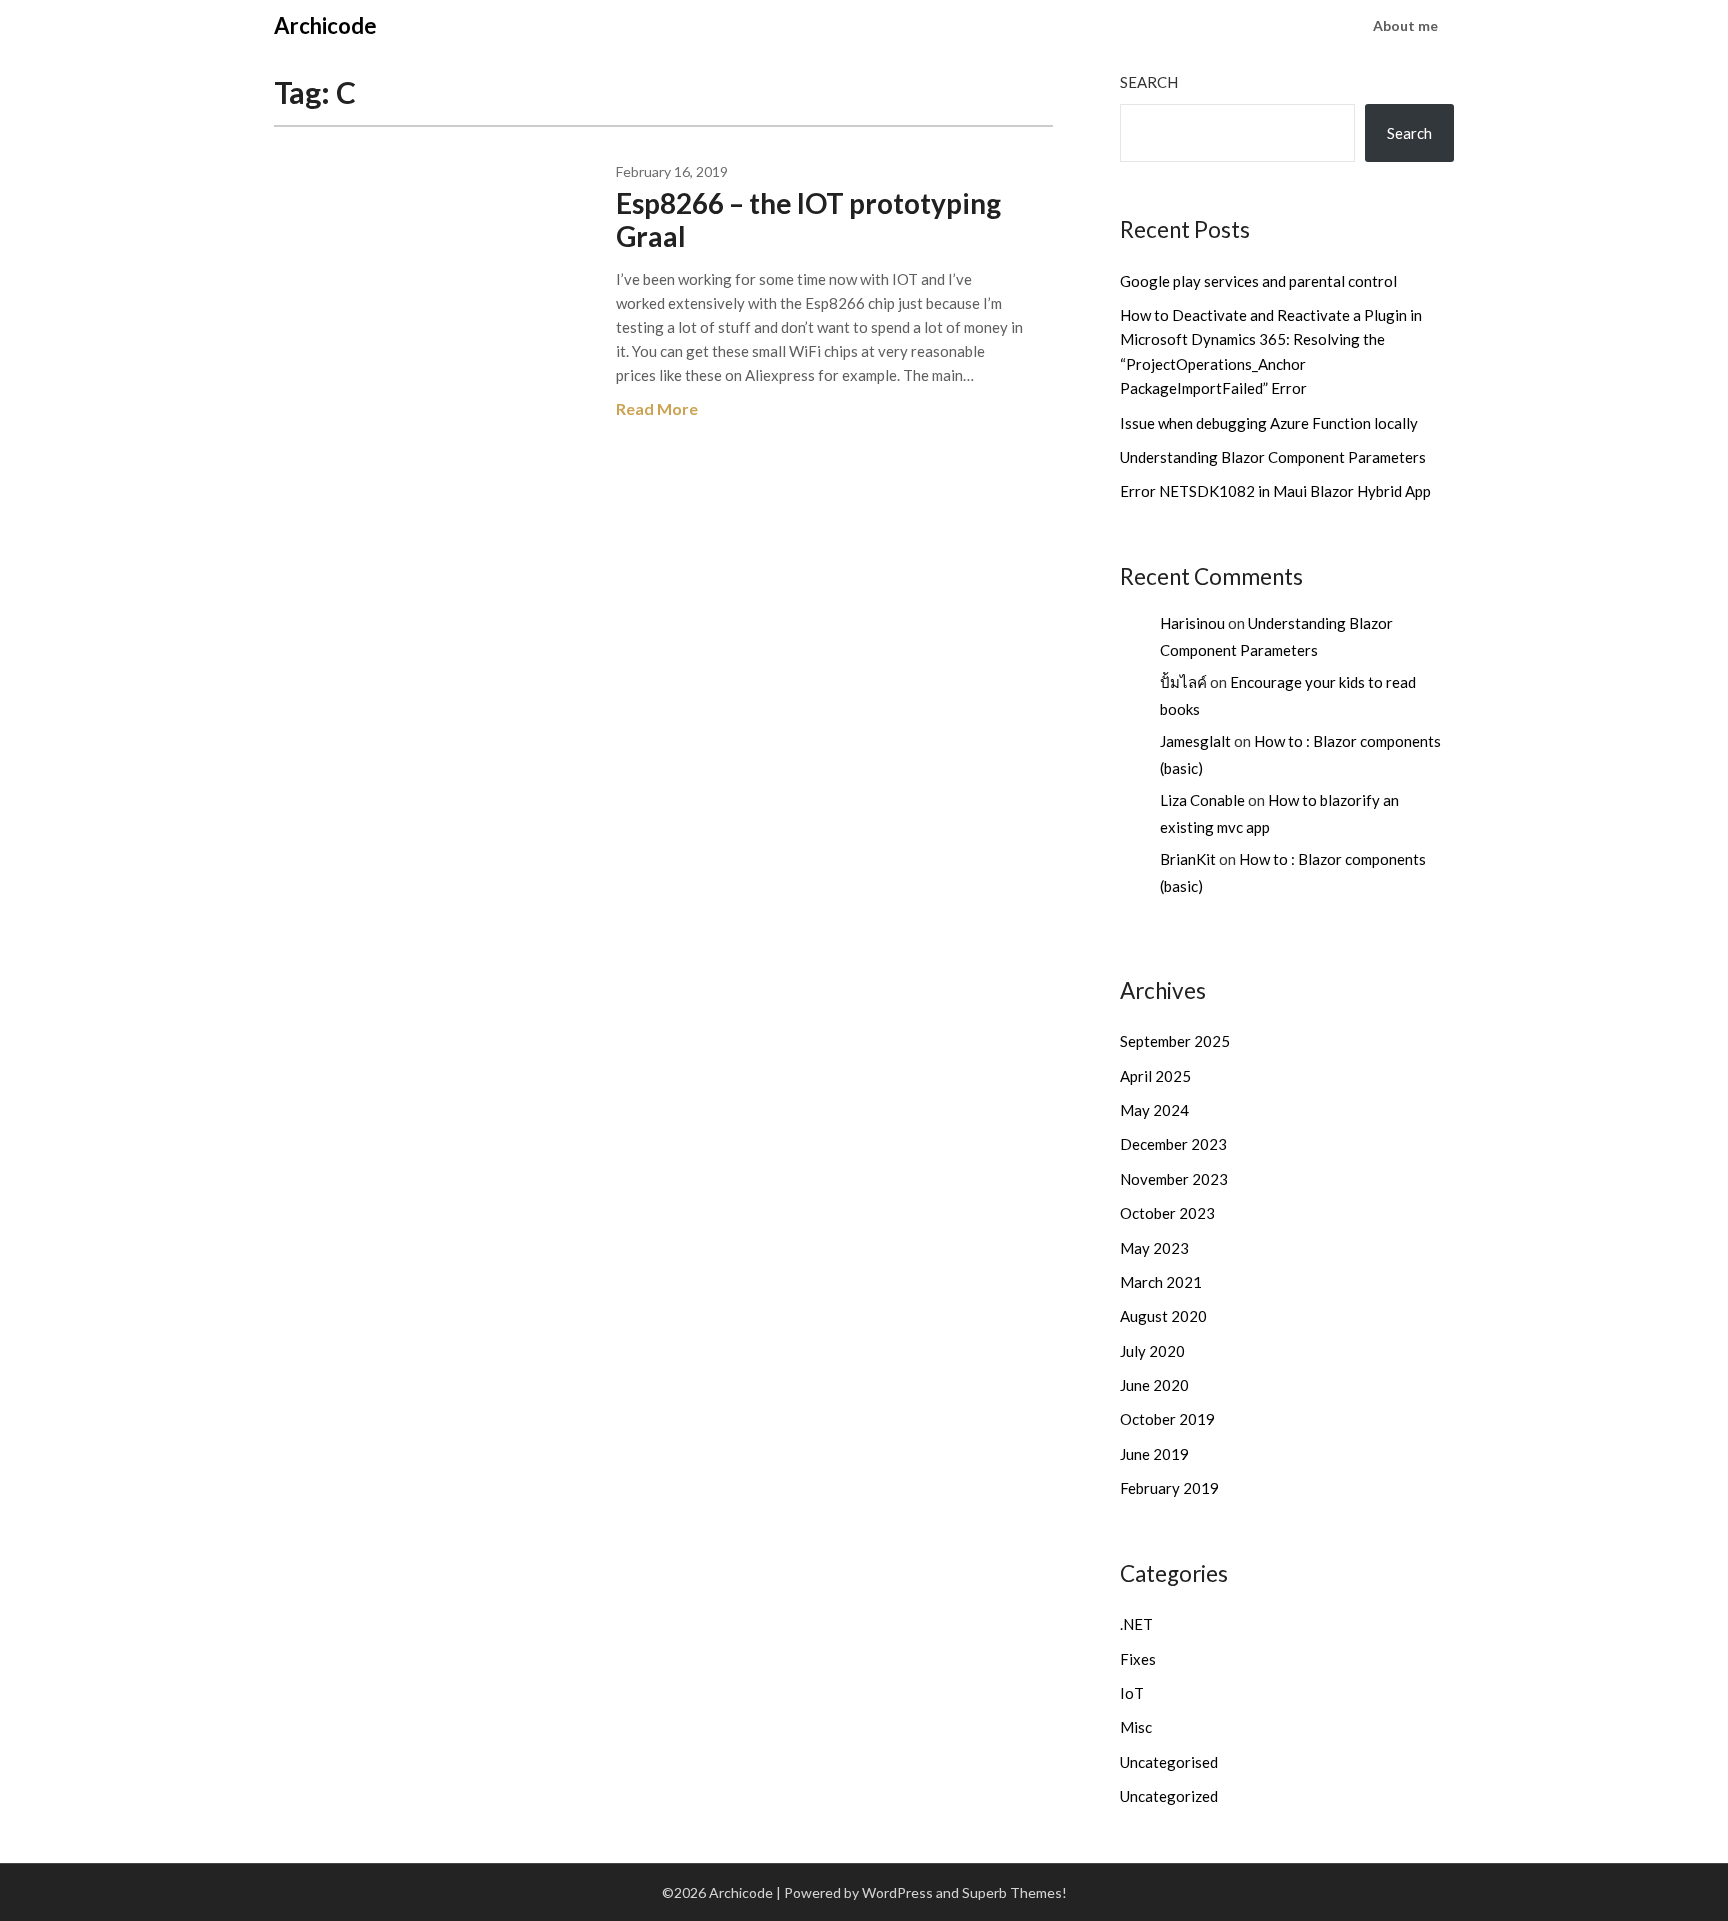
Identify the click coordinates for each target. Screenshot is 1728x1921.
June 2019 (1154, 1454)
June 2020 (1154, 1385)
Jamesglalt (1195, 741)
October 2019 (1167, 1419)
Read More (657, 408)
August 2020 (1163, 1316)
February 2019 (1169, 1488)
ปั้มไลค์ (1183, 682)
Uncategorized (1169, 1796)
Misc (1136, 1727)
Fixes (1138, 1659)
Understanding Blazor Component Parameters (1273, 457)
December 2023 (1173, 1144)
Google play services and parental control (1258, 281)
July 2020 (1152, 1351)
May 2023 (1154, 1248)
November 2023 (1174, 1179)
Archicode (325, 25)
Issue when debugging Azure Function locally (1269, 423)
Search (1149, 82)
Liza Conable (1202, 800)
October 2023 (1167, 1213)
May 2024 (1154, 1110)
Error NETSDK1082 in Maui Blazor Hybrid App (1275, 491)
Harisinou (1192, 623)
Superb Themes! (1014, 1892)
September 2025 (1175, 1041)
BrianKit (1188, 859)
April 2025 (1155, 1076)
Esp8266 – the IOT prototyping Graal (808, 219)
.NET (1136, 1624)
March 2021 (1161, 1282)
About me (1405, 25)
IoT (1132, 1693)
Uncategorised (1169, 1762)
